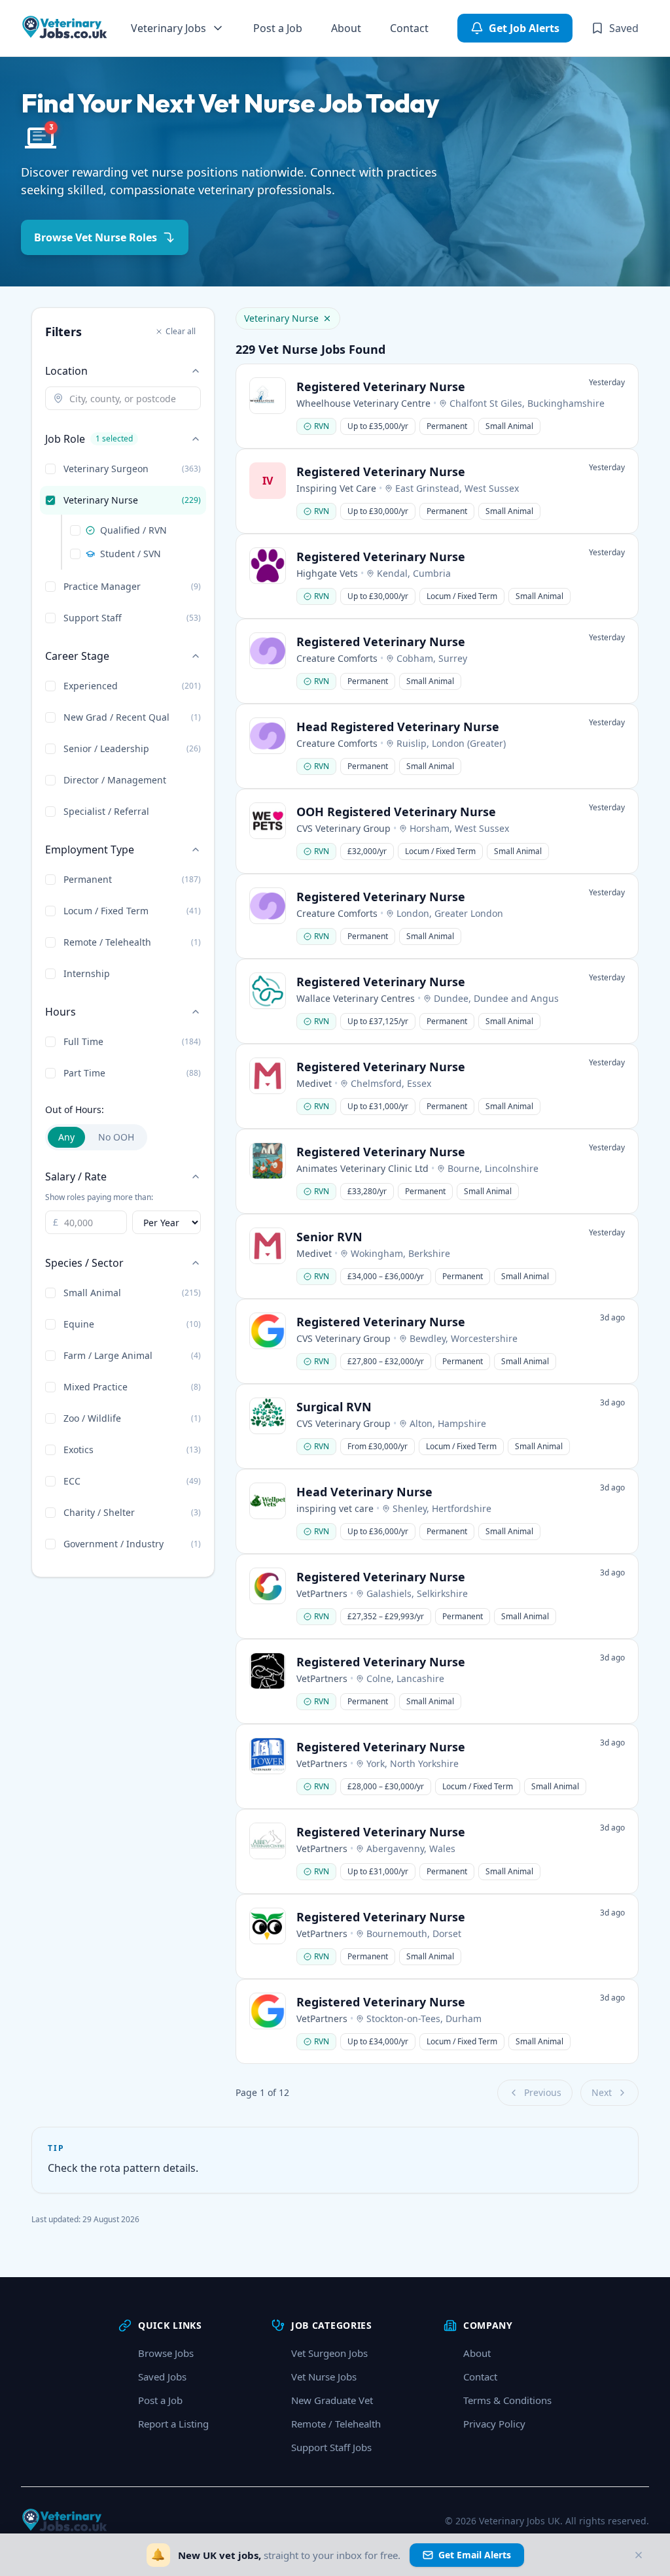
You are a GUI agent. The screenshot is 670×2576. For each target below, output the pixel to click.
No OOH (116, 1137)
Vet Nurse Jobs (324, 2377)
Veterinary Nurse (281, 318)
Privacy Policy (494, 2424)
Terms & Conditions (507, 2400)
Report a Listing (173, 2424)
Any (66, 1137)
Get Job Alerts (524, 28)
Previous (543, 2092)
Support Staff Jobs (331, 2447)
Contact (409, 28)
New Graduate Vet (332, 2400)
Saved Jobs (162, 2377)
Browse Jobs (166, 2353)
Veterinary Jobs (168, 28)
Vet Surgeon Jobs (329, 2353)
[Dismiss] (639, 2555)
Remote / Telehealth (336, 2424)
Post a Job (278, 28)
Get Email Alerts (475, 2555)
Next (602, 2092)
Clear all (181, 331)
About (346, 28)
